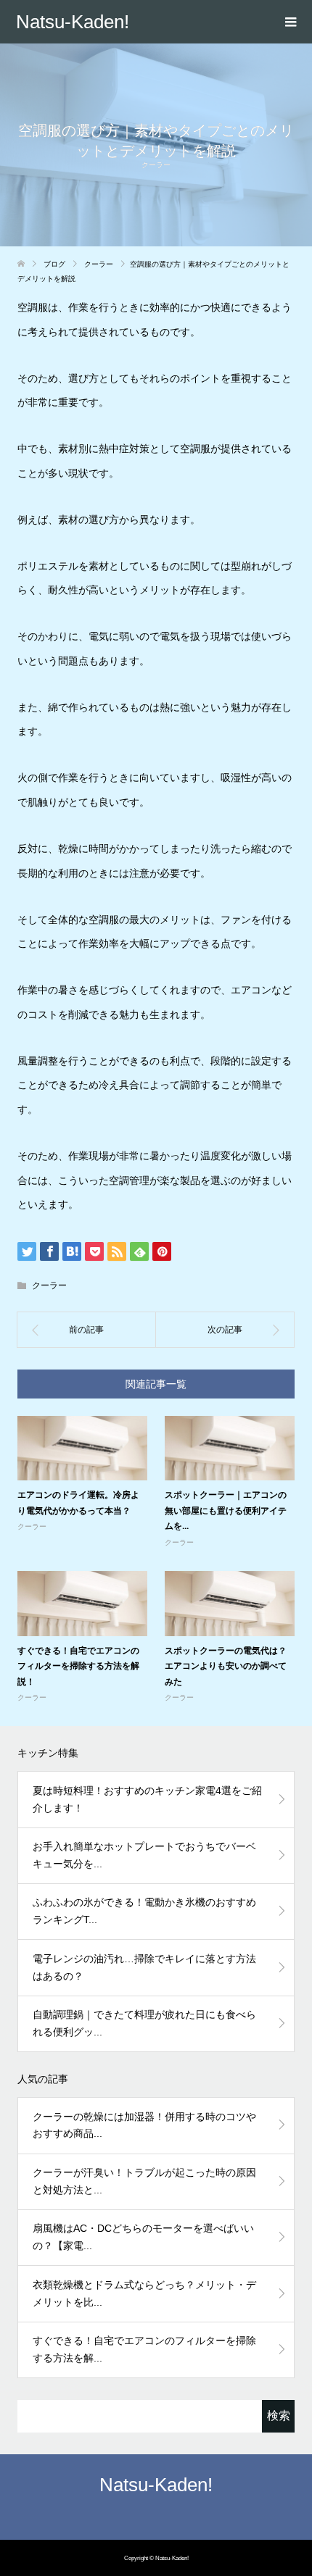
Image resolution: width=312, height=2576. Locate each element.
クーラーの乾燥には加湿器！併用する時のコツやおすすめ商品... (144, 2125)
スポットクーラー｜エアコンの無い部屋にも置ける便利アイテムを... (226, 1510)
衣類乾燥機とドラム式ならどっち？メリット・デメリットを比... (144, 2293)
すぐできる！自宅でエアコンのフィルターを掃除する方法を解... (144, 2349)
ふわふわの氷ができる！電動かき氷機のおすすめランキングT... (144, 1911)
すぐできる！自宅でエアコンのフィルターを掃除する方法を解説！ (78, 1666)
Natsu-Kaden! (73, 22)
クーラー (156, 165)
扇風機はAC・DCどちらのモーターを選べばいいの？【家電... (143, 2237)
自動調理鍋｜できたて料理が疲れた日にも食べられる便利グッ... (144, 2023)
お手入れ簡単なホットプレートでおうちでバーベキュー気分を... (144, 1855)
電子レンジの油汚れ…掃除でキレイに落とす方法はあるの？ (144, 1967)
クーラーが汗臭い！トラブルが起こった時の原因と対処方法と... (144, 2181)
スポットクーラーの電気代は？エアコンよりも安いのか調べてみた (226, 1666)
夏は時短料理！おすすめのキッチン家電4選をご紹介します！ (147, 1799)
